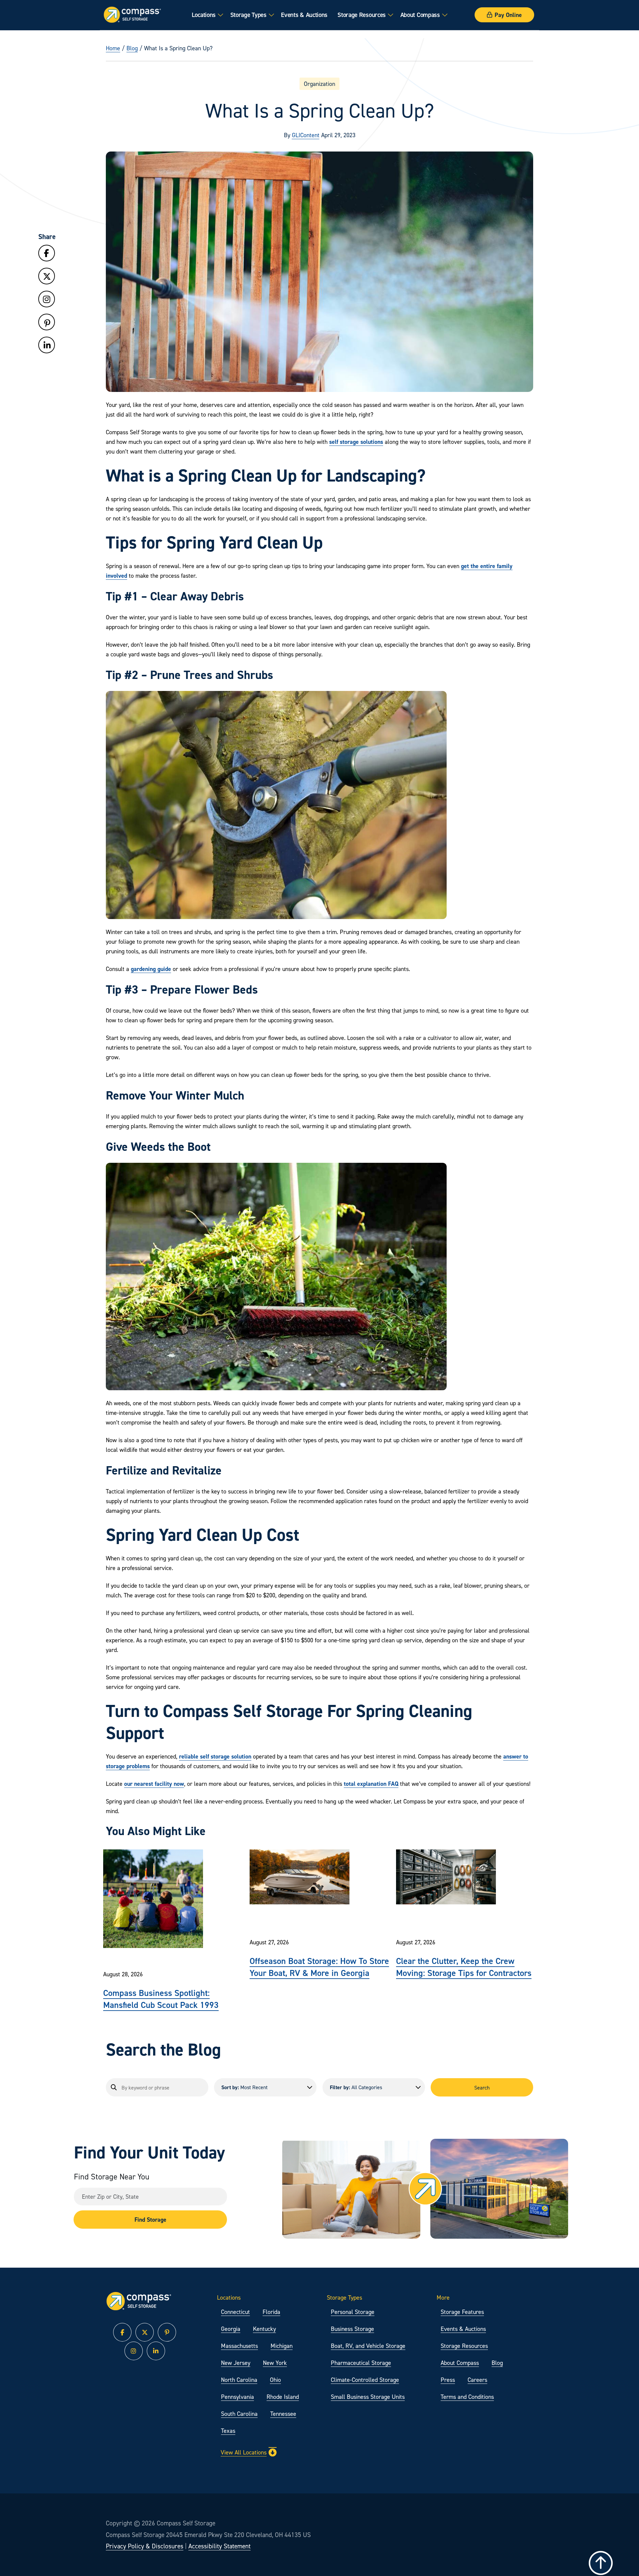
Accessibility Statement (219, 2546)
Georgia (231, 2329)
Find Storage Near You (112, 2177)
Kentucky (264, 2329)
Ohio (275, 2380)
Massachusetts (239, 2346)
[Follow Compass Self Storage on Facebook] (47, 253)
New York (275, 2363)
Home (113, 48)
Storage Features (462, 2312)
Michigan (282, 2346)
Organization (319, 84)
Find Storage (150, 2220)
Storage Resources (362, 15)
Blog (132, 48)
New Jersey (236, 2363)
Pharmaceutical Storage (361, 2363)
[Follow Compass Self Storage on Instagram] (47, 300)
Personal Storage (353, 2312)
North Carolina (239, 2380)
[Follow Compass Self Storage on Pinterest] (47, 323)
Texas (228, 2431)
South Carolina (239, 2414)
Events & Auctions (304, 15)
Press (448, 2380)
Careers (477, 2380)
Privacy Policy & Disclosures (145, 2546)
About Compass (420, 15)
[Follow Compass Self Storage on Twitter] (47, 277)
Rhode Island (283, 2397)
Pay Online (508, 15)
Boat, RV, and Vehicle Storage (368, 2346)
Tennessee (283, 2414)
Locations (204, 15)
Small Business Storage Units (368, 2397)
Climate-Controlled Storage (365, 2380)
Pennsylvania (237, 2397)
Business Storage (352, 2329)
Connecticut (235, 2312)
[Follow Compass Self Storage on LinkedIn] (47, 345)
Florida (271, 2312)
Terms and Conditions (467, 2397)
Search (482, 2088)
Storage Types (248, 15)
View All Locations (244, 2452)
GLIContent (306, 135)
